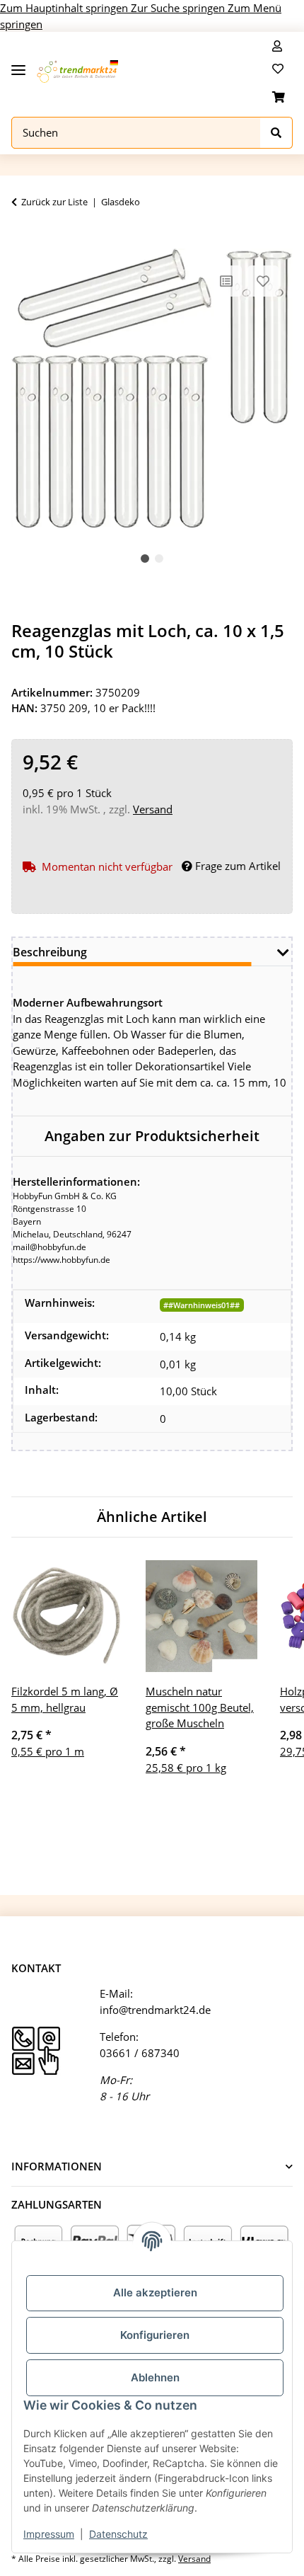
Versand (153, 809)
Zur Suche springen (179, 8)
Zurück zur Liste (54, 202)
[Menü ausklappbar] (18, 65)
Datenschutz (118, 2534)
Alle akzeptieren (155, 2292)
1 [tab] (145, 559)
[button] (277, 46)
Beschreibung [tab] (50, 952)
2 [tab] (159, 559)
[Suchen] (276, 133)
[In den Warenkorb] (23, 241)
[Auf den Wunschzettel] (263, 281)
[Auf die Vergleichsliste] (226, 281)
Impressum (49, 2534)
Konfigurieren (155, 2335)
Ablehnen (155, 2377)
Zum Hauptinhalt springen (65, 8)
